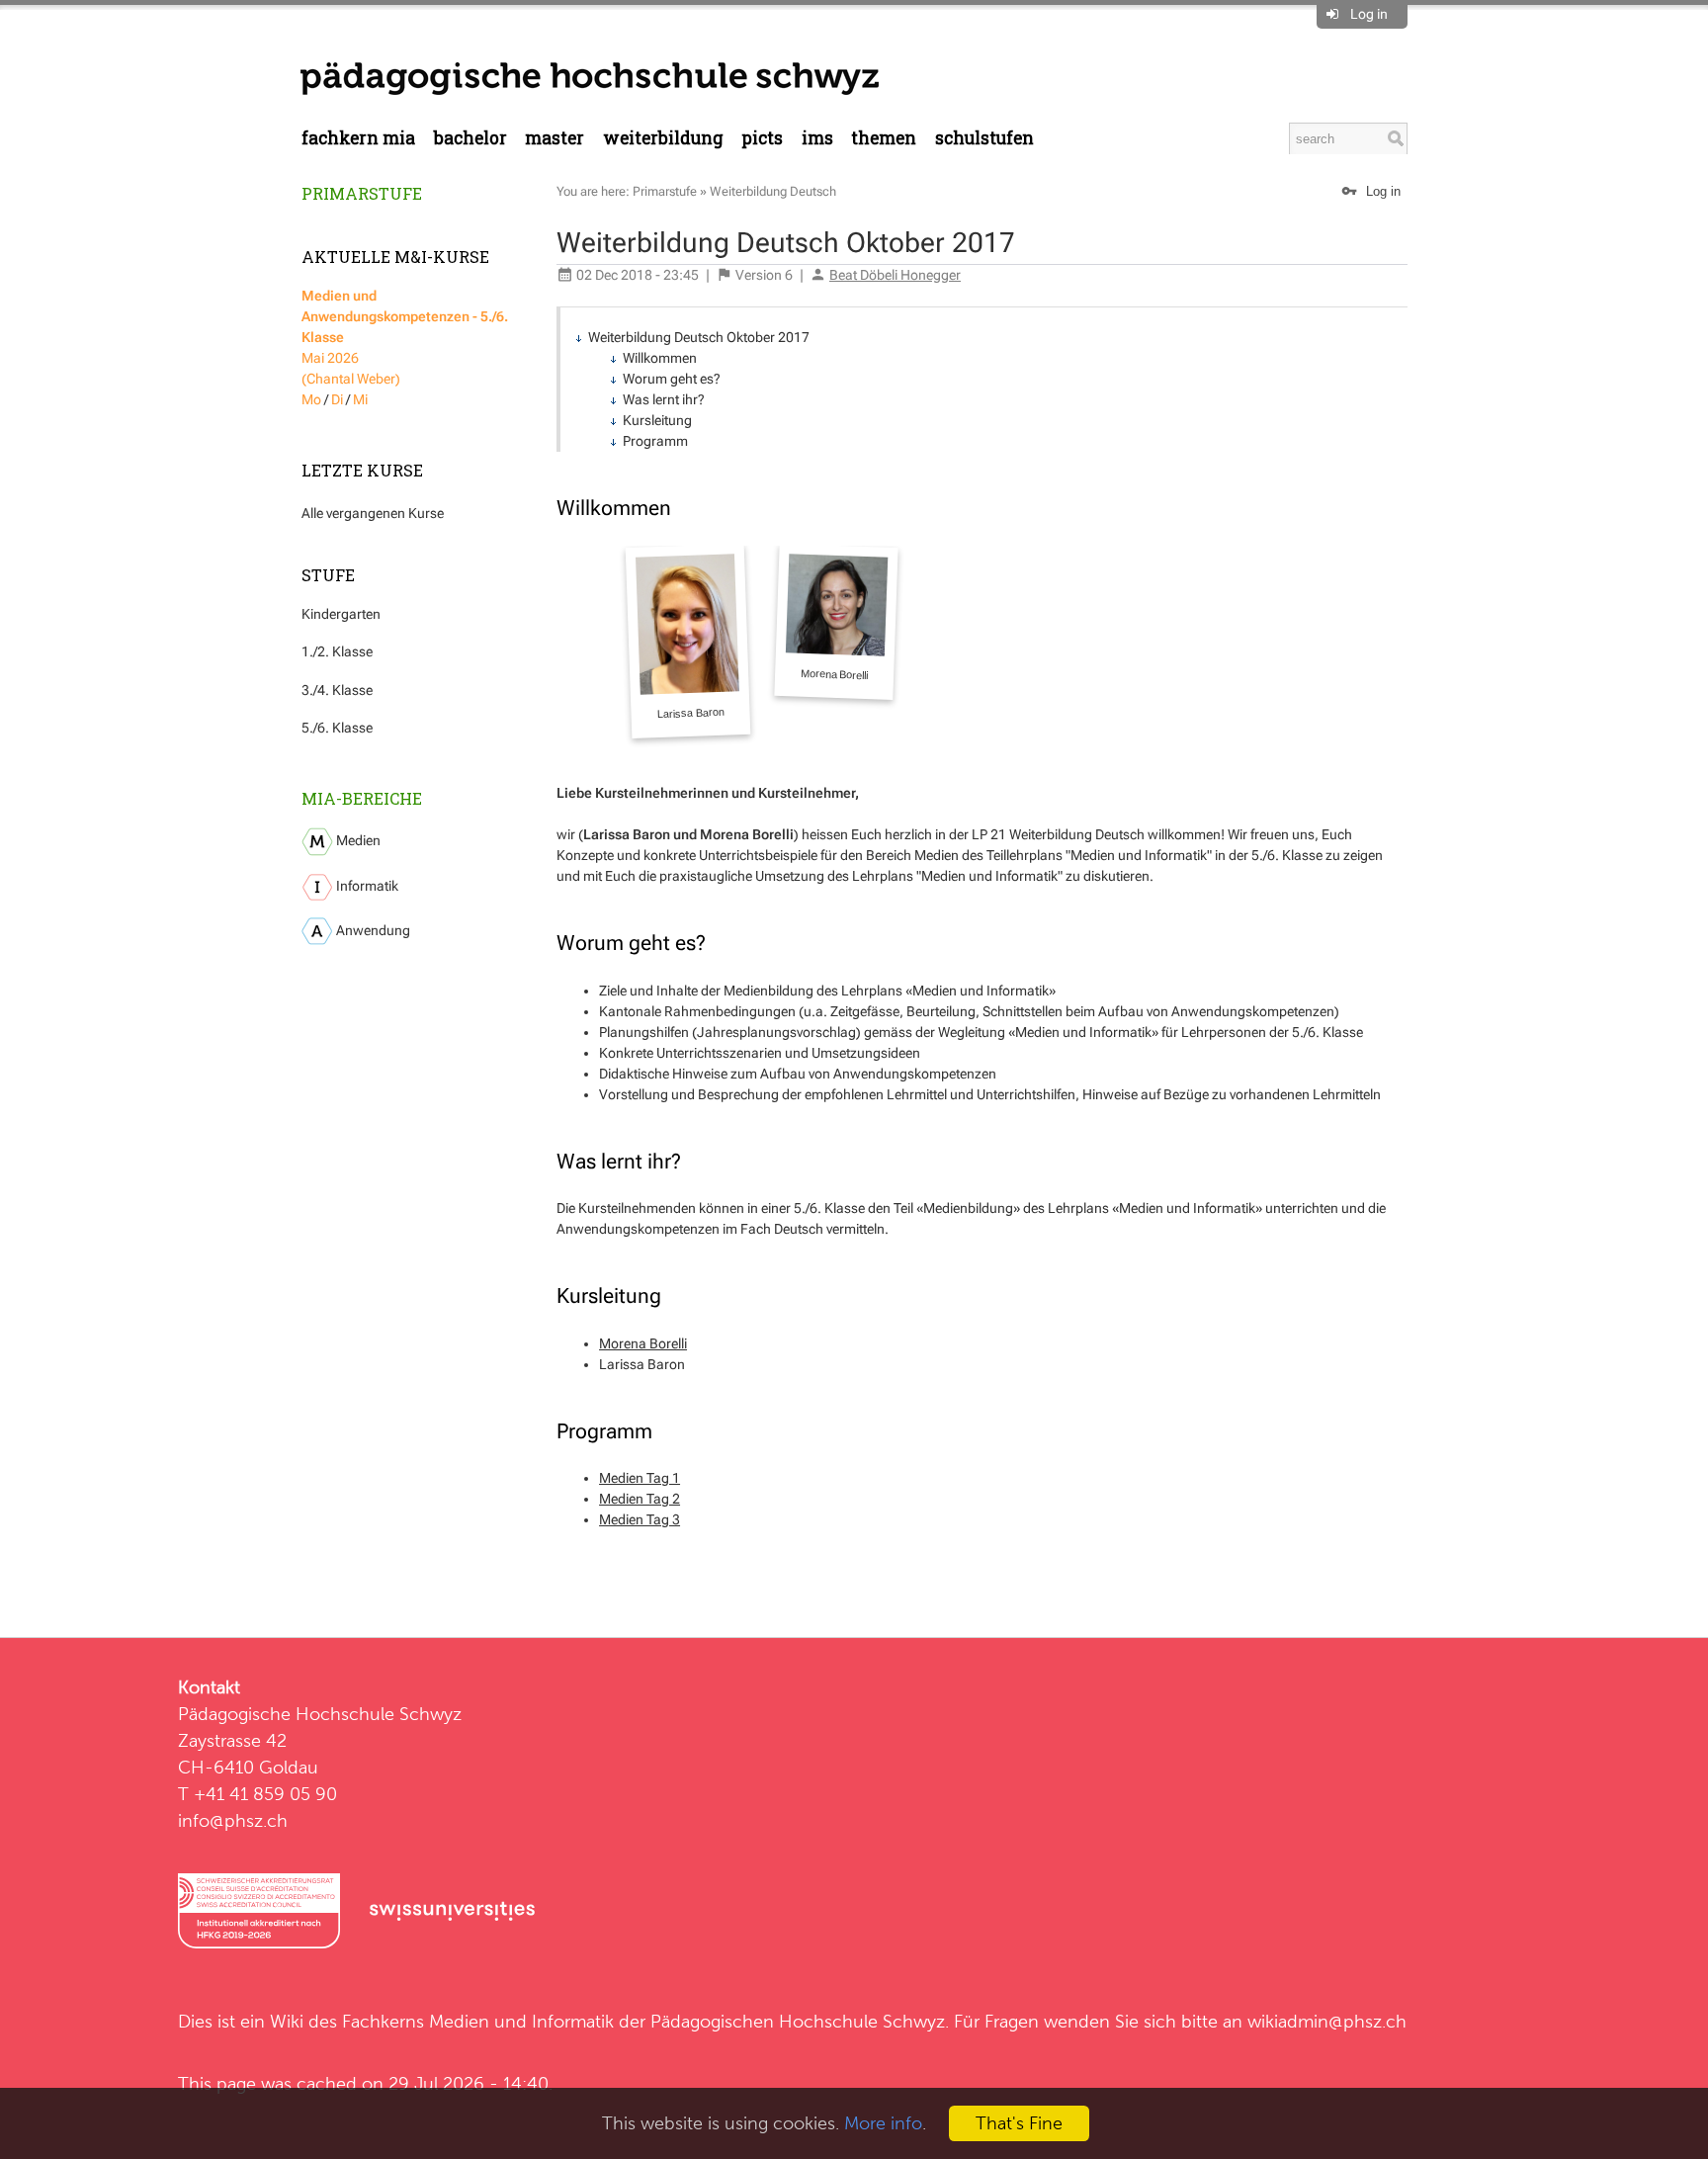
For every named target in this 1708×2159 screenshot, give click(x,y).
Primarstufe (362, 193)
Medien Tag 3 (640, 1519)
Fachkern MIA (358, 138)
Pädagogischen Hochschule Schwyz (798, 2021)
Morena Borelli (643, 1343)
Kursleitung (657, 420)
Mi (360, 399)
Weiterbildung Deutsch (773, 191)
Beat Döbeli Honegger (895, 275)
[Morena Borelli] (836, 622)
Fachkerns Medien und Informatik (478, 2021)
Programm (655, 441)
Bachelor (470, 138)
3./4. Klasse (337, 690)
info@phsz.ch (233, 1820)
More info (883, 2123)
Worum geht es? (672, 379)
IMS (817, 138)
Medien (357, 840)
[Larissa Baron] (688, 641)
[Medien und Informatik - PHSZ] (590, 77)
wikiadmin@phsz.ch (1327, 2021)
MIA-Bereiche (362, 798)
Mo (311, 399)
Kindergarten (341, 614)
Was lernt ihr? (664, 399)
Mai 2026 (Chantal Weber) (405, 337)
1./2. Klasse (337, 651)
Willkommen (660, 358)
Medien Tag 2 (640, 1499)
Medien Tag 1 (640, 1478)
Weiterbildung (663, 138)
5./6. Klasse (337, 728)
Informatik (366, 886)
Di (337, 399)
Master (555, 138)
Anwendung (372, 930)
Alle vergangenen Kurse (373, 513)
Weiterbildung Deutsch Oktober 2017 (699, 337)
